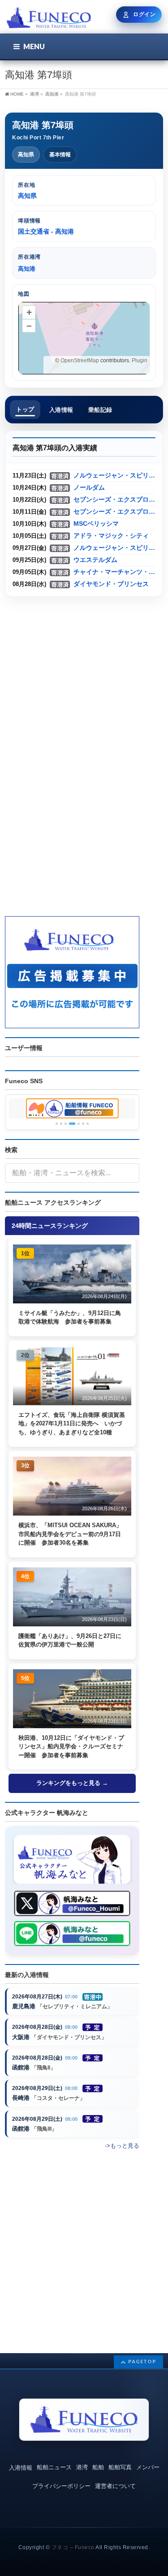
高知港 (52, 94)
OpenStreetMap (80, 360)
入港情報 (21, 2468)
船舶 (98, 2467)
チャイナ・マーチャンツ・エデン (114, 572)
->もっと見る (122, 2146)
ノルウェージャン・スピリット (114, 475)
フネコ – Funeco (73, 2547)
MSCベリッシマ (96, 524)
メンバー (148, 2467)
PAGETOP (142, 2361)
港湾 (82, 2467)
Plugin (139, 360)
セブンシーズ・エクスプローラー (114, 500)
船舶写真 (120, 2467)
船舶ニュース (54, 2467)
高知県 (26, 155)
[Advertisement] (84, 688)
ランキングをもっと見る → (72, 1783)
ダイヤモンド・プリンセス (111, 584)
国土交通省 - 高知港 (46, 231)
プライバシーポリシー (61, 2486)
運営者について (115, 2486)
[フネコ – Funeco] (49, 19)
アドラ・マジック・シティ (111, 536)
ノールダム (89, 488)
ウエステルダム (95, 560)
